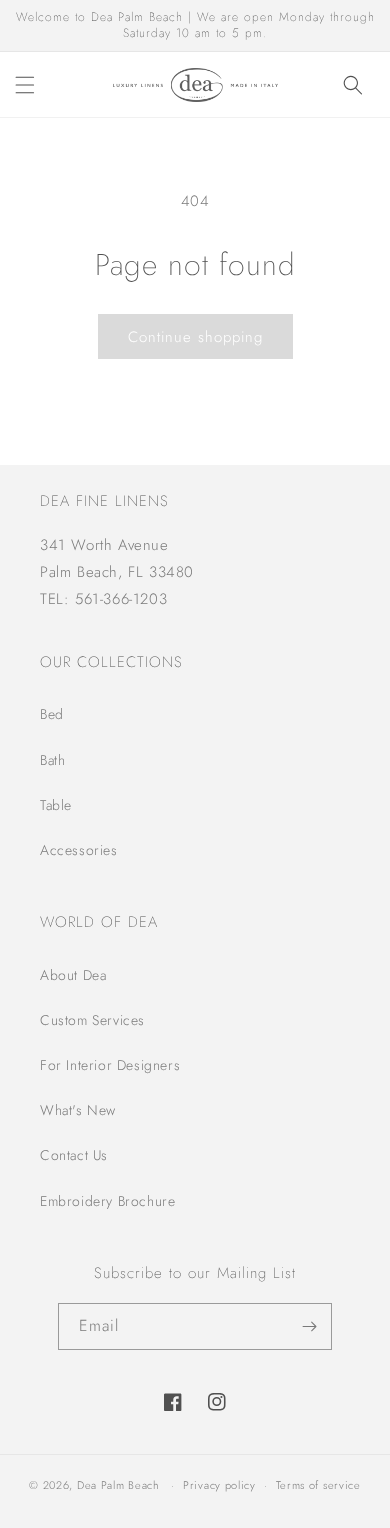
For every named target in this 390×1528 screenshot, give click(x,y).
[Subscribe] (309, 1326)
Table (56, 805)
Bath (52, 760)
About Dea (73, 975)
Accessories (79, 850)
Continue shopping (195, 337)
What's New (78, 1110)
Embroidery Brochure (107, 1201)
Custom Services (92, 1020)
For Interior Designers (110, 1065)
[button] (25, 85)
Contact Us (74, 1155)
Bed (52, 714)
